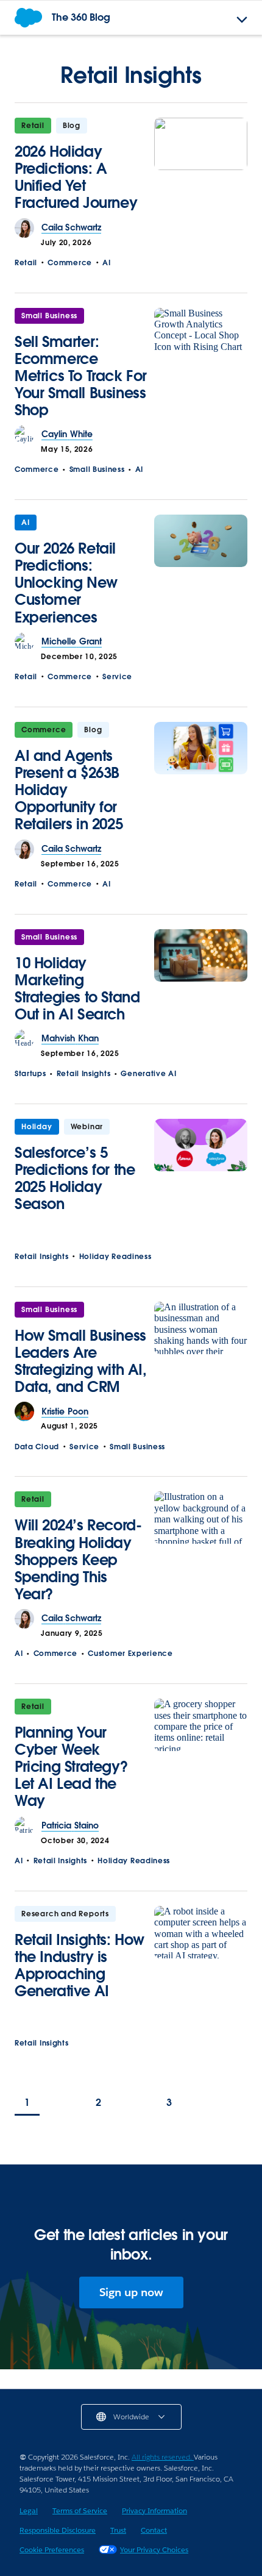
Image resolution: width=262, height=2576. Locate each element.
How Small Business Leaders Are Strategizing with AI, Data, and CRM (81, 1361)
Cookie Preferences (52, 2549)
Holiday (37, 1126)
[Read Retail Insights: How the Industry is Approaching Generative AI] (201, 1956)
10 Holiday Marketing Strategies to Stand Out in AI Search (77, 989)
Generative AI (148, 1073)
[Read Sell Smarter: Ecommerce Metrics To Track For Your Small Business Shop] (201, 367)
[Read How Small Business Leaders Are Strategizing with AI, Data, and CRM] (201, 1352)
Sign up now (131, 2292)
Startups (30, 1073)
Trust (118, 2530)
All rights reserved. (163, 2457)
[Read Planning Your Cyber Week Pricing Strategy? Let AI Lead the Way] (201, 1757)
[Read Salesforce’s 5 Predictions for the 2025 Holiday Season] (201, 1169)
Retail (33, 125)
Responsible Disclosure (58, 2530)
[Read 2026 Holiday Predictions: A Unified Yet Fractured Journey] (201, 168)
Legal (29, 2510)
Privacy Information (154, 2510)
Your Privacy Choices (154, 2549)
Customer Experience (130, 1653)
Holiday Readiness (115, 1256)
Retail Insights (84, 1073)
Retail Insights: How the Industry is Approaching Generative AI (80, 1965)
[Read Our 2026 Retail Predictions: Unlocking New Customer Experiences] (201, 573)
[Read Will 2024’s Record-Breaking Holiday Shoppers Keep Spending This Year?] (201, 1550)
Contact (154, 2530)
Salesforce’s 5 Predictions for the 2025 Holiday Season (75, 1178)
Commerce (70, 262)
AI (106, 262)
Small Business (49, 316)
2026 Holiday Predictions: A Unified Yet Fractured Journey (76, 177)
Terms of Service (80, 2510)
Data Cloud (37, 1447)
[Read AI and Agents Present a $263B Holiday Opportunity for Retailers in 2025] (201, 781)
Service (117, 676)
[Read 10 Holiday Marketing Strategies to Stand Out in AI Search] (201, 979)
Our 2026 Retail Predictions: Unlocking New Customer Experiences (66, 583)
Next (238, 2104)
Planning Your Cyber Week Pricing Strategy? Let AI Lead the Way (71, 1767)
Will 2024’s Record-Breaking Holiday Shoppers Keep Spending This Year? (78, 1559)
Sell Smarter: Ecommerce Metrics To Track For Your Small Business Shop (81, 376)
